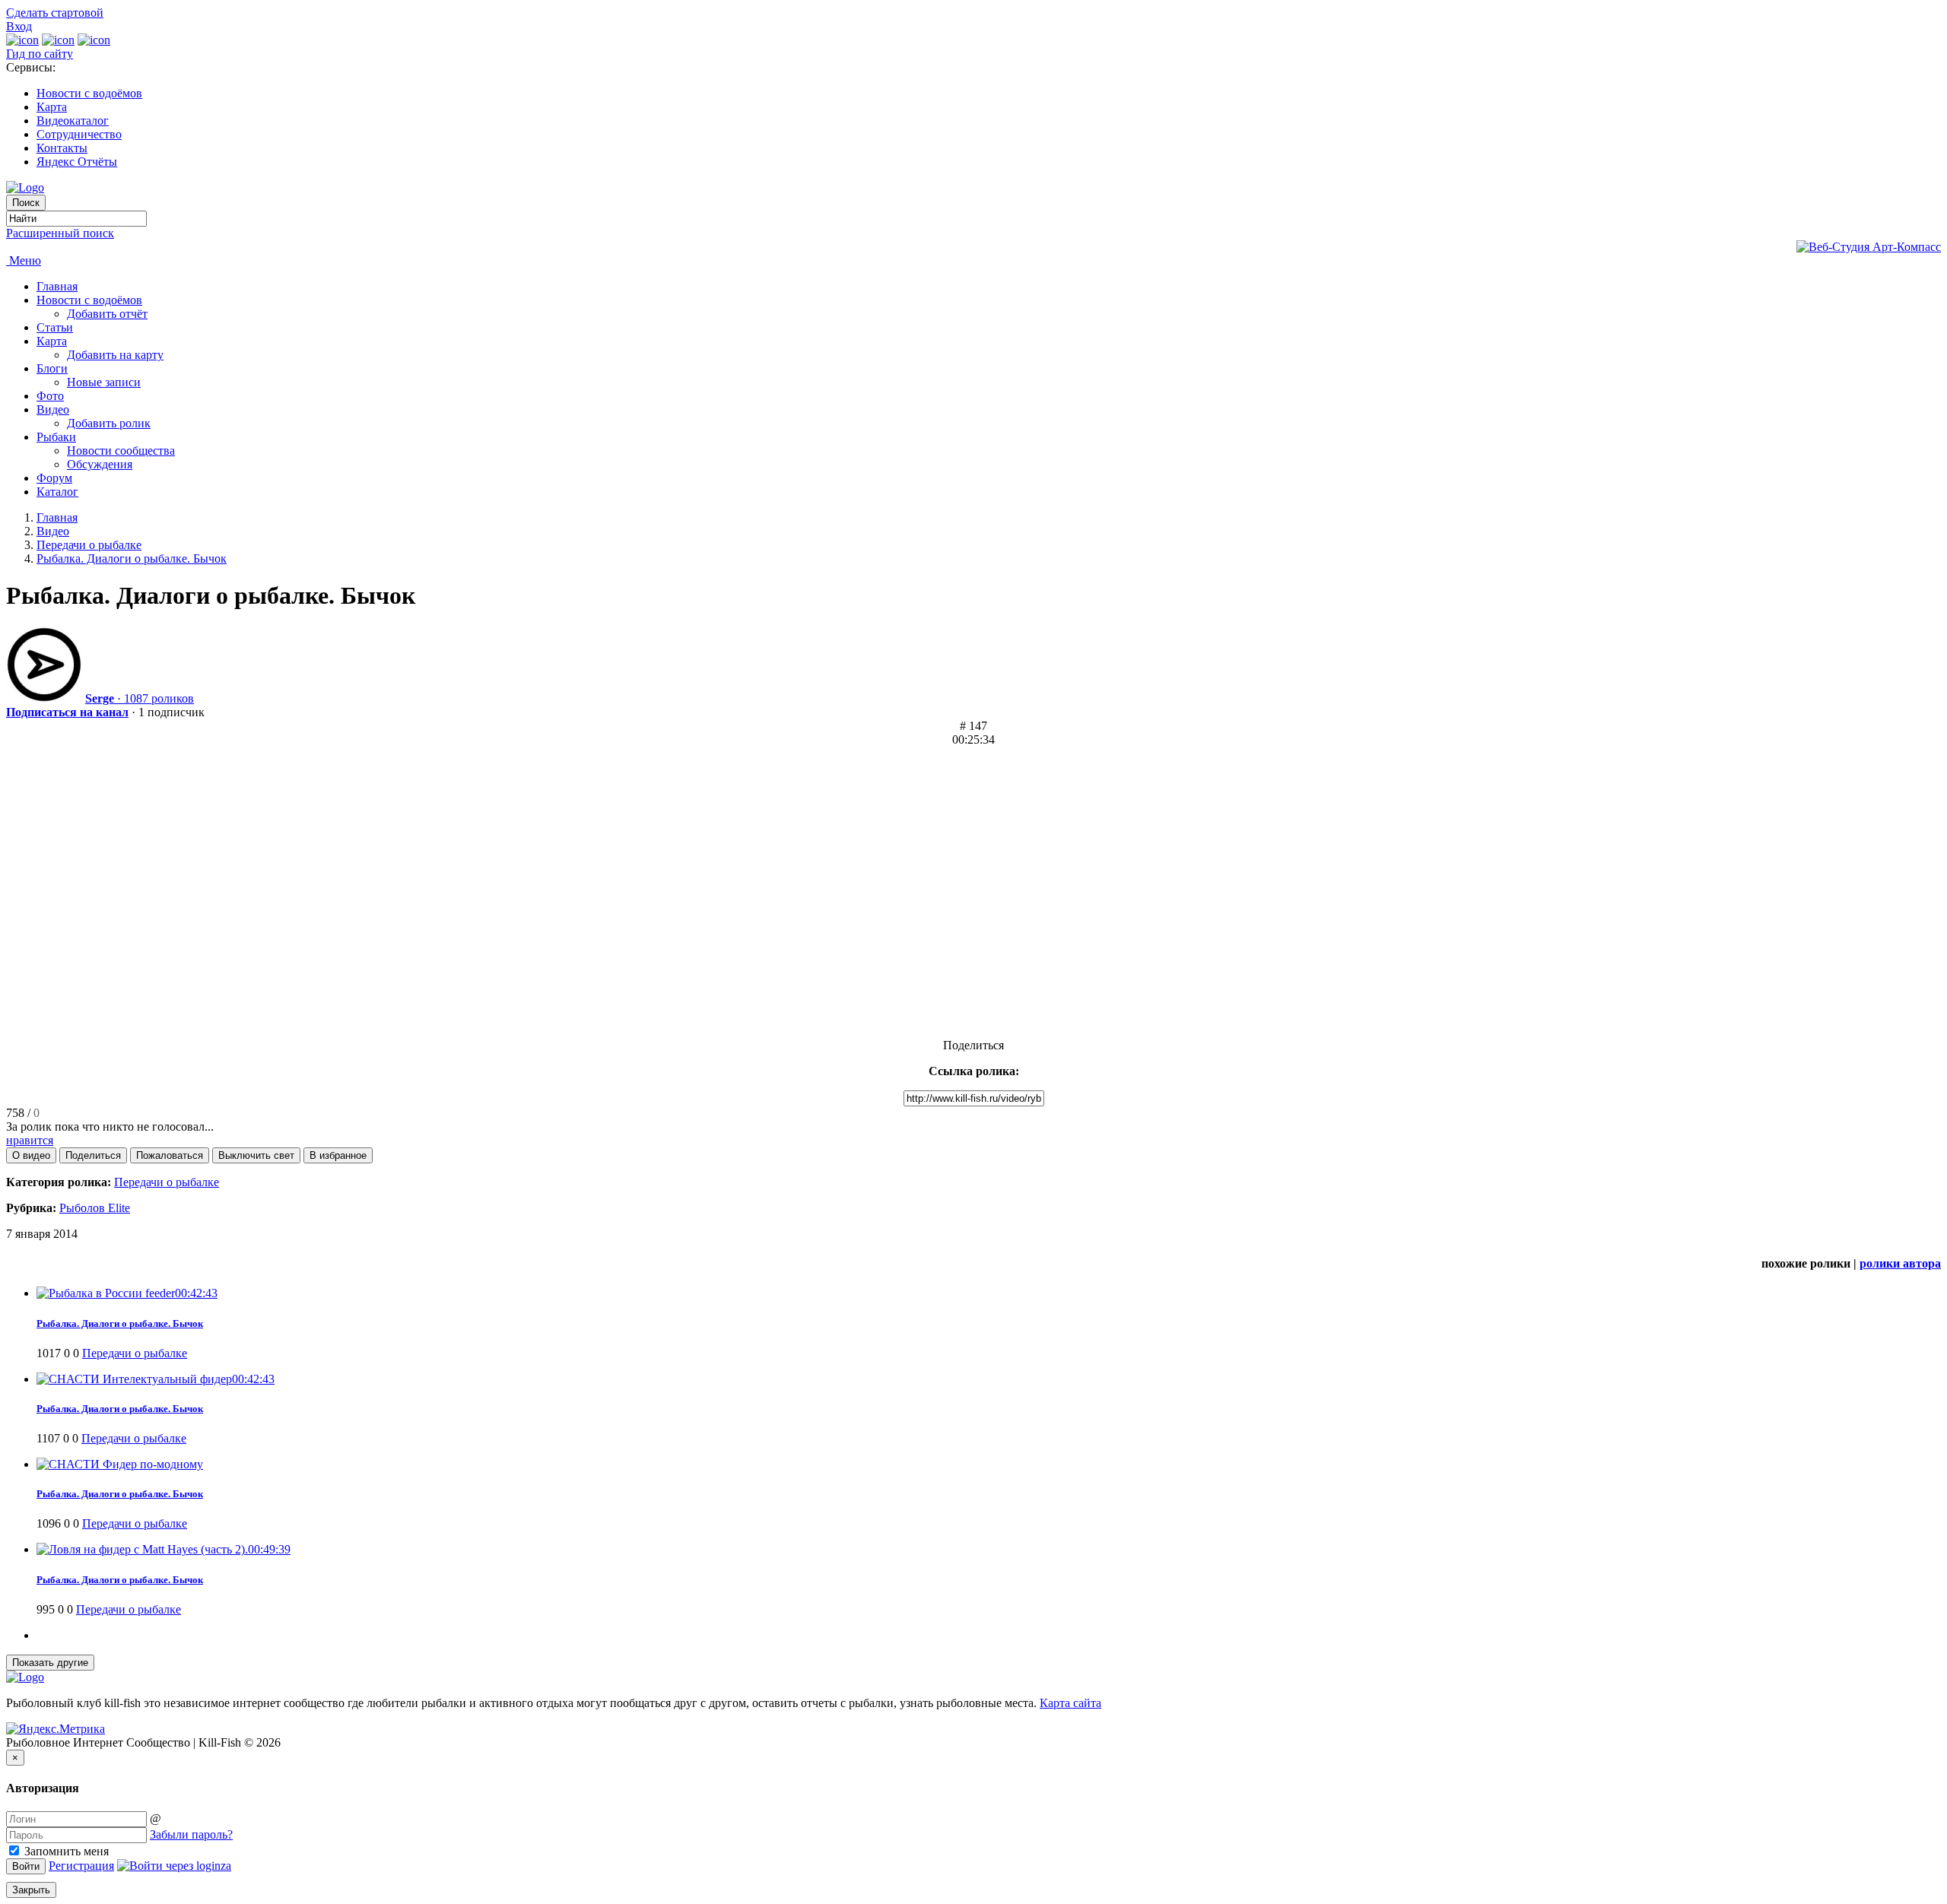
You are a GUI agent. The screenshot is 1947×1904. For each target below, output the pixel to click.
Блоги (52, 368)
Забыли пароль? (191, 1834)
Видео (53, 409)
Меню (24, 260)
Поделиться (973, 1045)
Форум (54, 478)
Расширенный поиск (60, 233)
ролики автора (1900, 1263)
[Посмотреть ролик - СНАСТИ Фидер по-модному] (120, 1464)
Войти (26, 1866)
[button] (31, 1155)
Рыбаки (56, 437)
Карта (52, 107)
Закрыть (31, 1890)
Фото (50, 396)
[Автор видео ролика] (44, 698)
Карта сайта (1070, 1703)
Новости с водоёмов (89, 93)
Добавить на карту (115, 355)
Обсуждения (100, 464)
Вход (19, 26)
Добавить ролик (109, 423)
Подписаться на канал (67, 712)
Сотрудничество (79, 134)
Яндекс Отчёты (77, 162)
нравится (30, 1140)
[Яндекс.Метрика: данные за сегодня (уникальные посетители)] (56, 1729)
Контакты (62, 148)
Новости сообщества (121, 451)
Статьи (55, 327)
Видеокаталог (73, 121)
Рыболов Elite (95, 1208)
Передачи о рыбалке (89, 545)
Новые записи (104, 382)
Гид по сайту (40, 54)
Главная (57, 286)
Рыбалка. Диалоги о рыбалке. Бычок (132, 559)
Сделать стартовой (55, 13)
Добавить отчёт (107, 314)
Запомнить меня (65, 1851)
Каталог (57, 492)
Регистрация (81, 1866)
